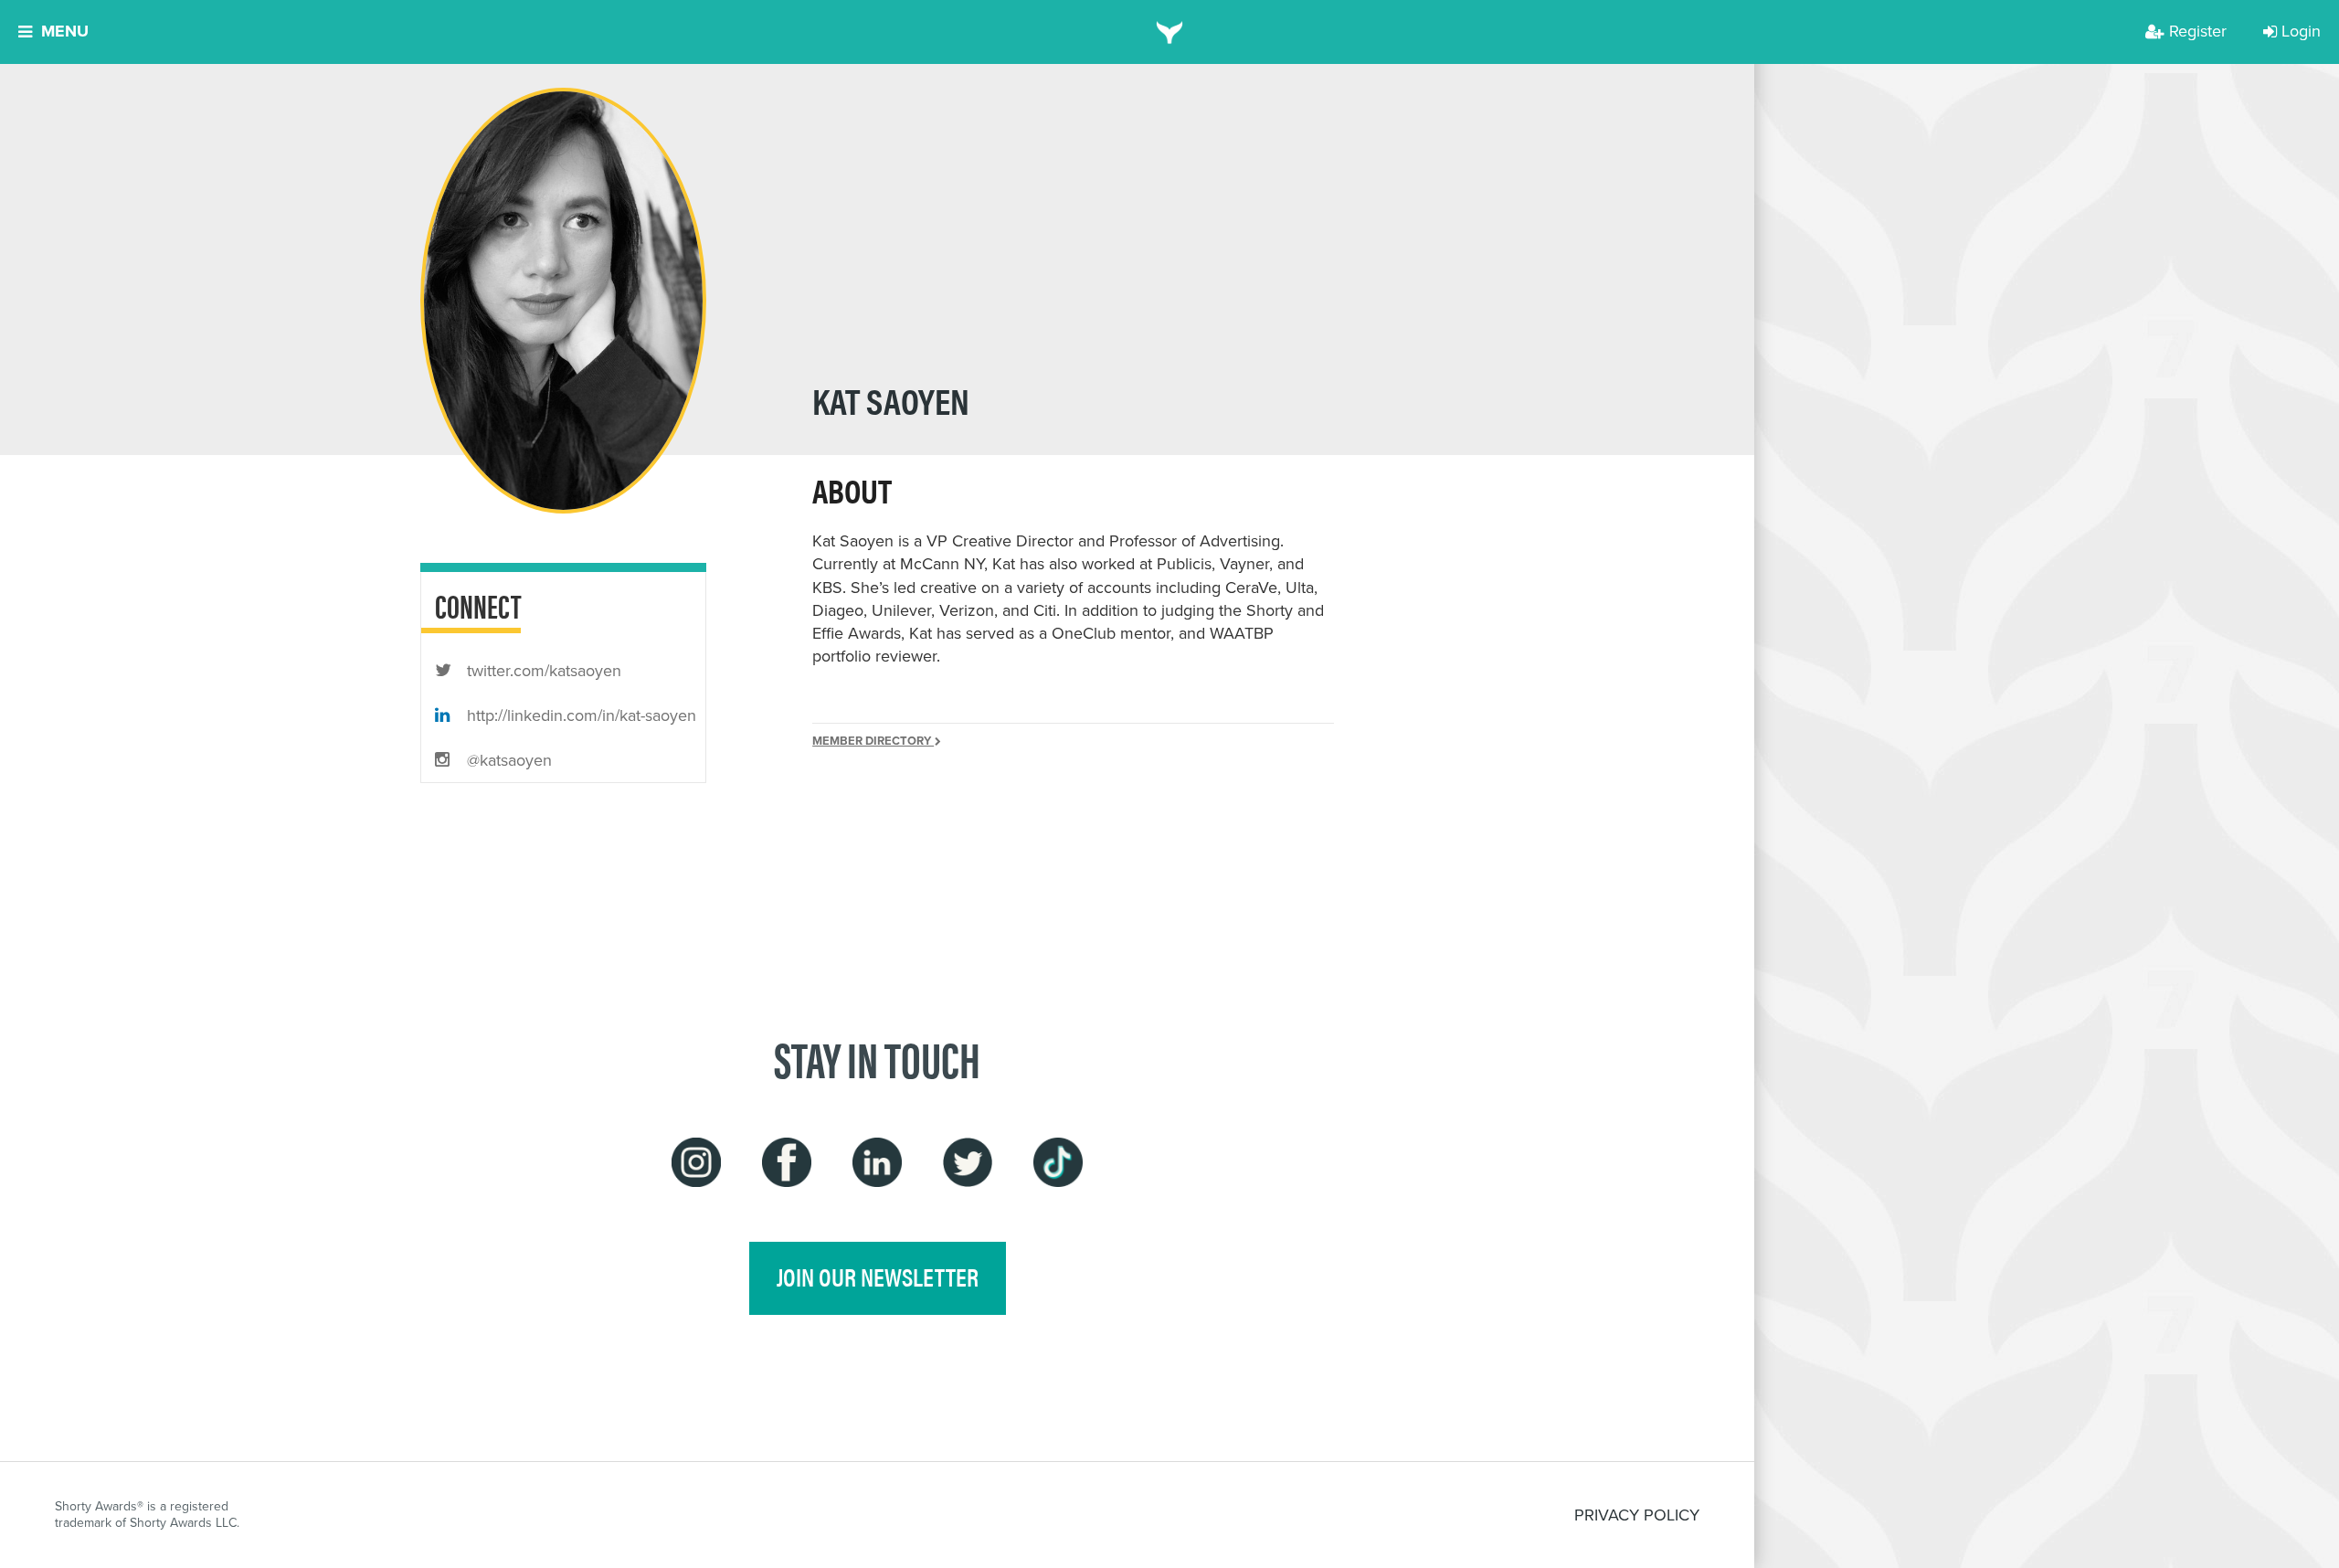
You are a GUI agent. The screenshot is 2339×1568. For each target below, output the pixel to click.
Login (2301, 31)
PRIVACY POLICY (1637, 1515)
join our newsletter (878, 1277)
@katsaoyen (507, 760)
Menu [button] (65, 31)
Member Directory (873, 741)
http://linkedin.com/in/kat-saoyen (579, 715)
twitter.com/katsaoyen (542, 671)
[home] (1170, 32)
